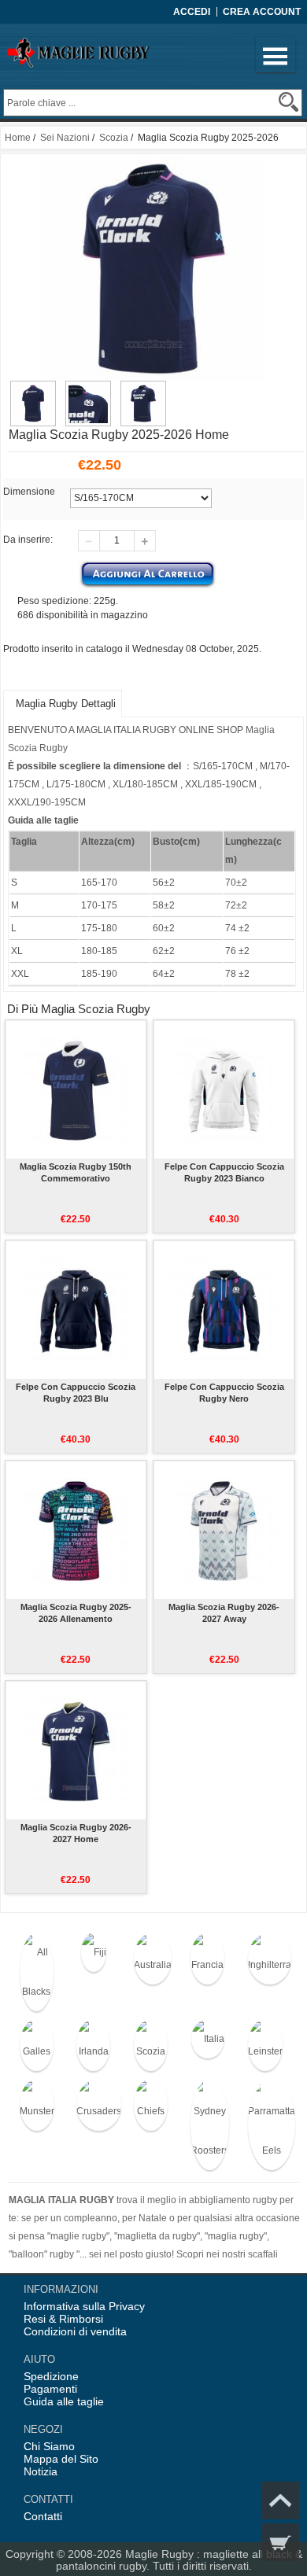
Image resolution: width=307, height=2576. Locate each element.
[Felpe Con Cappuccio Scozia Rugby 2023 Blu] (76, 1310)
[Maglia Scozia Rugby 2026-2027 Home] (76, 1750)
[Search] (289, 102)
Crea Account (262, 12)
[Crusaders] (93, 2105)
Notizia (41, 2471)
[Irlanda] (93, 2045)
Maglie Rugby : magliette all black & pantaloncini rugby (179, 2560)
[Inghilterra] (265, 1959)
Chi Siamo (49, 2446)
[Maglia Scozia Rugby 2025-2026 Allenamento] (76, 1530)
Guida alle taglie (64, 2401)
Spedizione (51, 2376)
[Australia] (151, 1959)
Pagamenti (50, 2389)
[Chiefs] (151, 2105)
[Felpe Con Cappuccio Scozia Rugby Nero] (224, 1310)
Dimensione (29, 492)
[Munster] (37, 2105)
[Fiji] (93, 1952)
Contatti (43, 2516)
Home (18, 138)
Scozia (114, 138)
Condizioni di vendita (75, 2331)
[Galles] (37, 2045)
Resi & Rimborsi (63, 2319)
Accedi (192, 12)
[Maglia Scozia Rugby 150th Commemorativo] (76, 1089)
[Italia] (207, 2039)
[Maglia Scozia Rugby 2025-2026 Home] (33, 388)
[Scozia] (151, 2045)
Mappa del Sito (61, 2459)
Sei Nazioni (65, 138)
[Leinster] (265, 2045)
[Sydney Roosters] (207, 2125)
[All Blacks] (37, 1972)
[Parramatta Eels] (265, 2125)
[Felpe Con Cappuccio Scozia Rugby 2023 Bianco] (224, 1089)
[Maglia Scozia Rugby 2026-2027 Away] (224, 1530)
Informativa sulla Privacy (84, 2306)
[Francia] (207, 1959)
